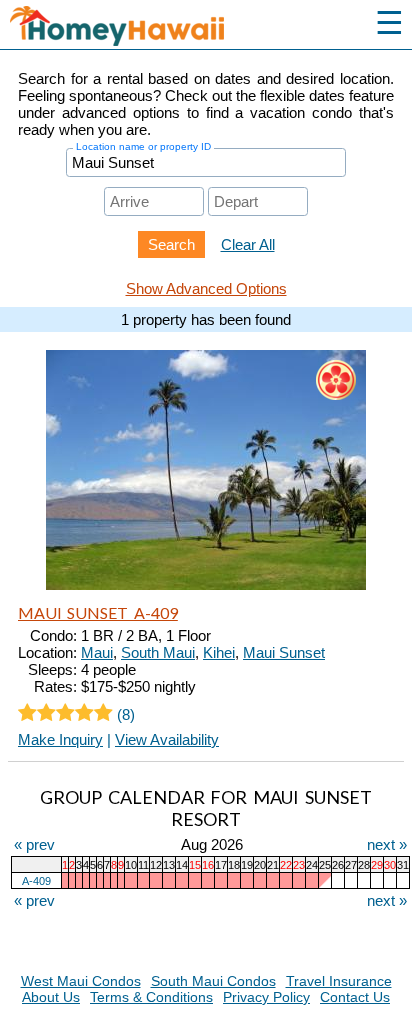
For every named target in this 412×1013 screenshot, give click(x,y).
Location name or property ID (143, 146)
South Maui (158, 652)
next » (387, 844)
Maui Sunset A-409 (98, 612)
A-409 (36, 881)
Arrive (127, 185)
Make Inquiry (60, 739)
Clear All (248, 244)
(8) (124, 714)
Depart (233, 185)
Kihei (219, 652)
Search (171, 244)
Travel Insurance (339, 981)
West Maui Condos (81, 981)
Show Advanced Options (206, 288)
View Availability (167, 739)
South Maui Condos (213, 981)
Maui (97, 652)
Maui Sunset (284, 652)
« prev (34, 844)
